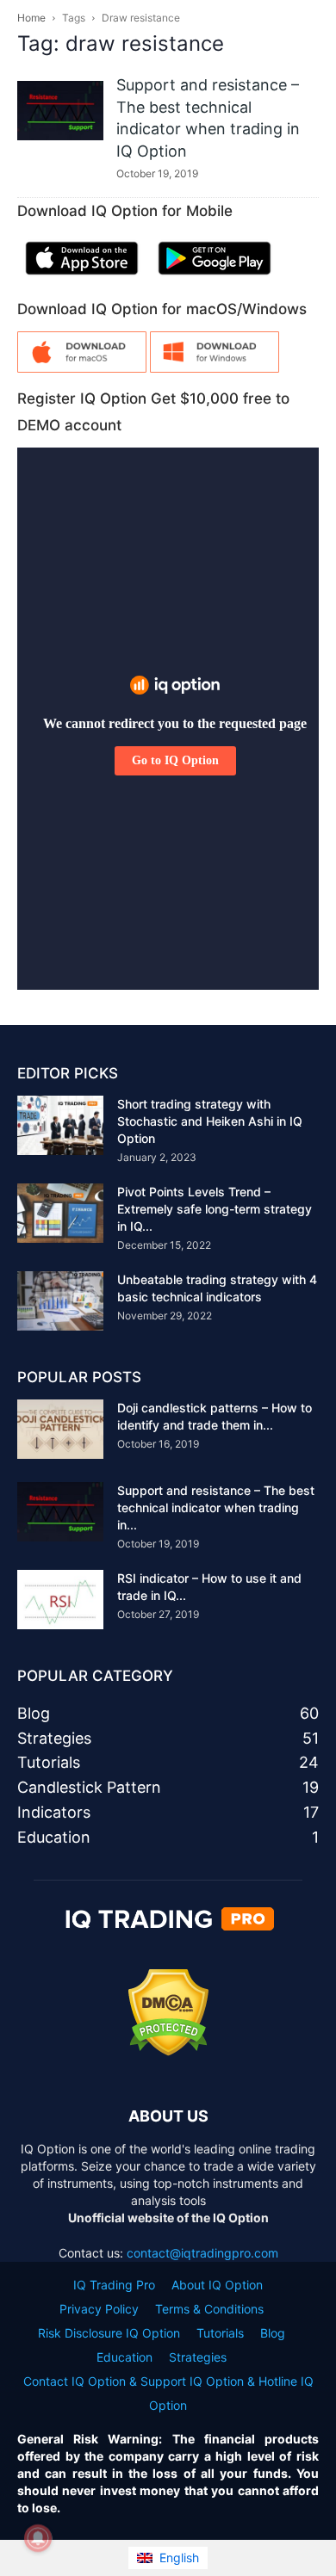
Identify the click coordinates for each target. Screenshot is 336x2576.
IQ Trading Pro (114, 2285)
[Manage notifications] (38, 2538)
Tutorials (220, 2333)
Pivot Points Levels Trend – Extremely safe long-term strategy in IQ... (215, 1209)
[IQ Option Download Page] (82, 368)
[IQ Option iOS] (82, 278)
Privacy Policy (99, 2309)
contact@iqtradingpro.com (202, 2253)
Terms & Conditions (209, 2309)
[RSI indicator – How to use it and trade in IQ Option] (60, 1600)
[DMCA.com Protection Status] (168, 2051)
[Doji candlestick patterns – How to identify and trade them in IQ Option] (60, 1429)
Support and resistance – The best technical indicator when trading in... (216, 1507)
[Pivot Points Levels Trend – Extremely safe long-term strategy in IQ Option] (60, 1213)
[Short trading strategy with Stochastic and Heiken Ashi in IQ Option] (60, 1125)
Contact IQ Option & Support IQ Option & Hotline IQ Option (168, 2393)
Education (124, 2357)
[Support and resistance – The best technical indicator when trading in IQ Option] (60, 111)
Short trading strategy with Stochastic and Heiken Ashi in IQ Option (210, 1121)
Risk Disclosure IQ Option (109, 2333)
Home (31, 18)
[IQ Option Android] (215, 278)
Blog (273, 2333)
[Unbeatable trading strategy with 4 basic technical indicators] (60, 1301)
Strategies (198, 2357)
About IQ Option (217, 2285)
